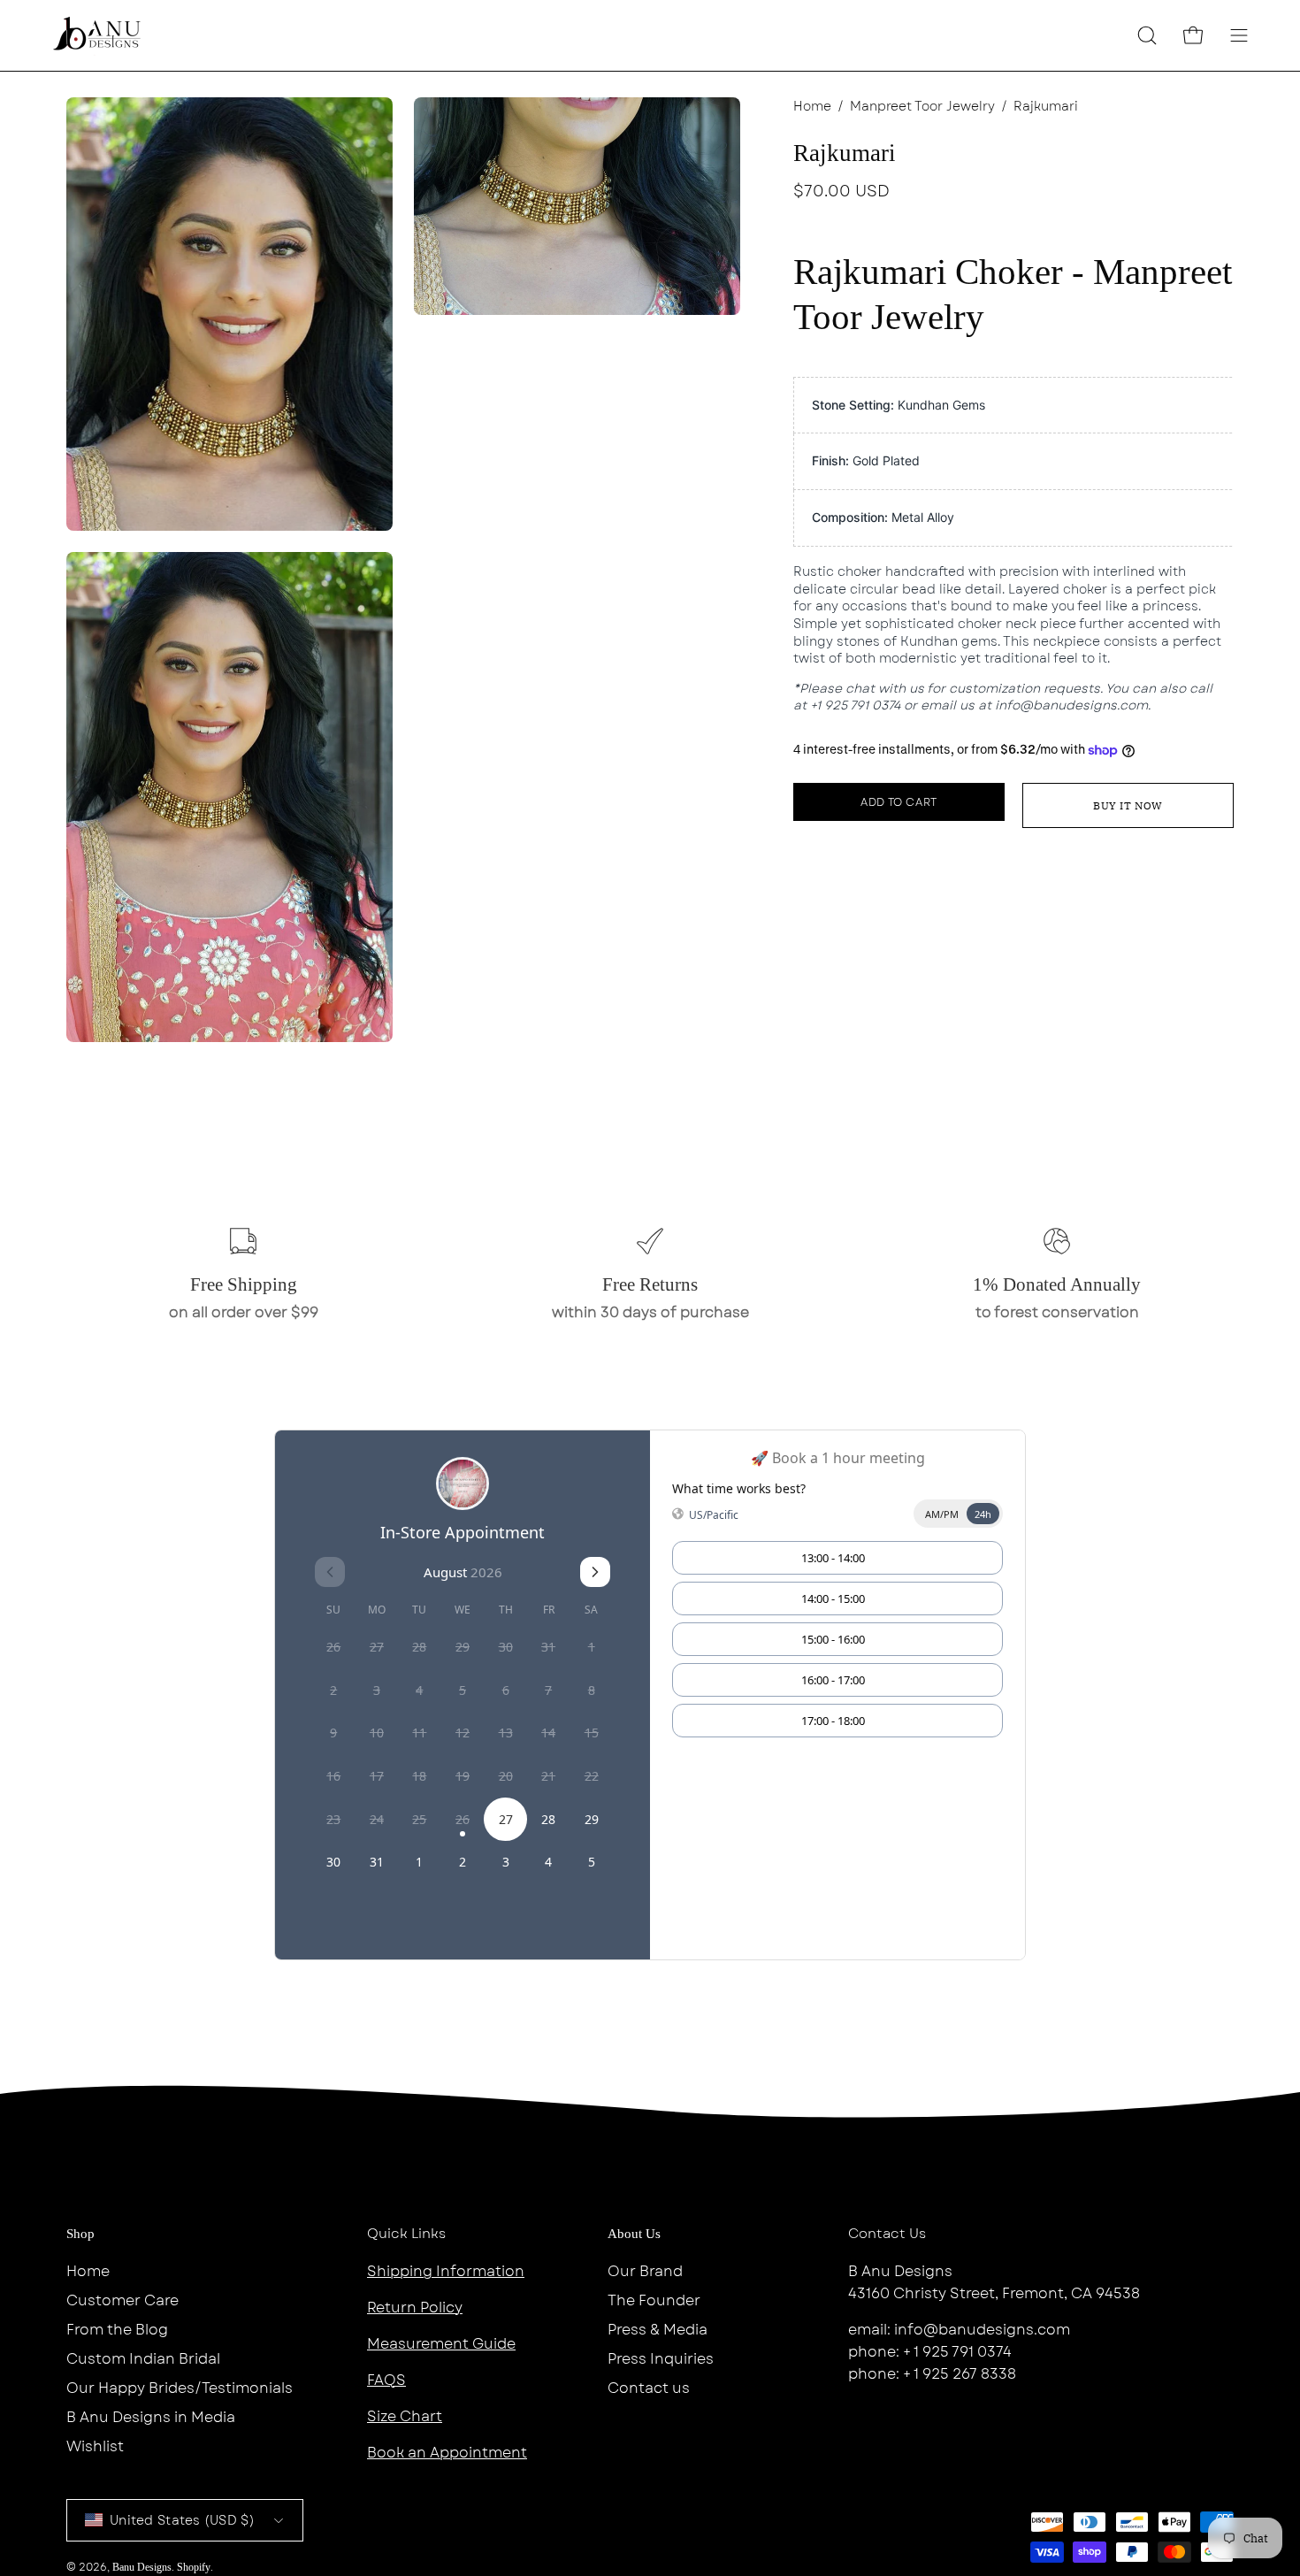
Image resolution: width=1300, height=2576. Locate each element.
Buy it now (1128, 805)
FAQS (386, 2380)
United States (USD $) (182, 2520)
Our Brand (645, 2271)
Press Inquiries (661, 2359)
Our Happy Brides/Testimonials (180, 2388)
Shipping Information (446, 2271)
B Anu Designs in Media (151, 2417)
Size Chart (405, 2416)
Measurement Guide (441, 2344)
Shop (80, 2234)
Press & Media (658, 2330)
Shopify (194, 2567)
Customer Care (122, 2300)
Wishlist (95, 2446)
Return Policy (415, 2308)
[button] (1147, 35)
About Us (634, 2234)
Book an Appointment (447, 2453)
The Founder (654, 2300)
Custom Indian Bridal (143, 2359)
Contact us (649, 2388)
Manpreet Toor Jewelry (922, 106)
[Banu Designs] (97, 35)
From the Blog (117, 2330)
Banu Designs (142, 2567)
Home (812, 106)
